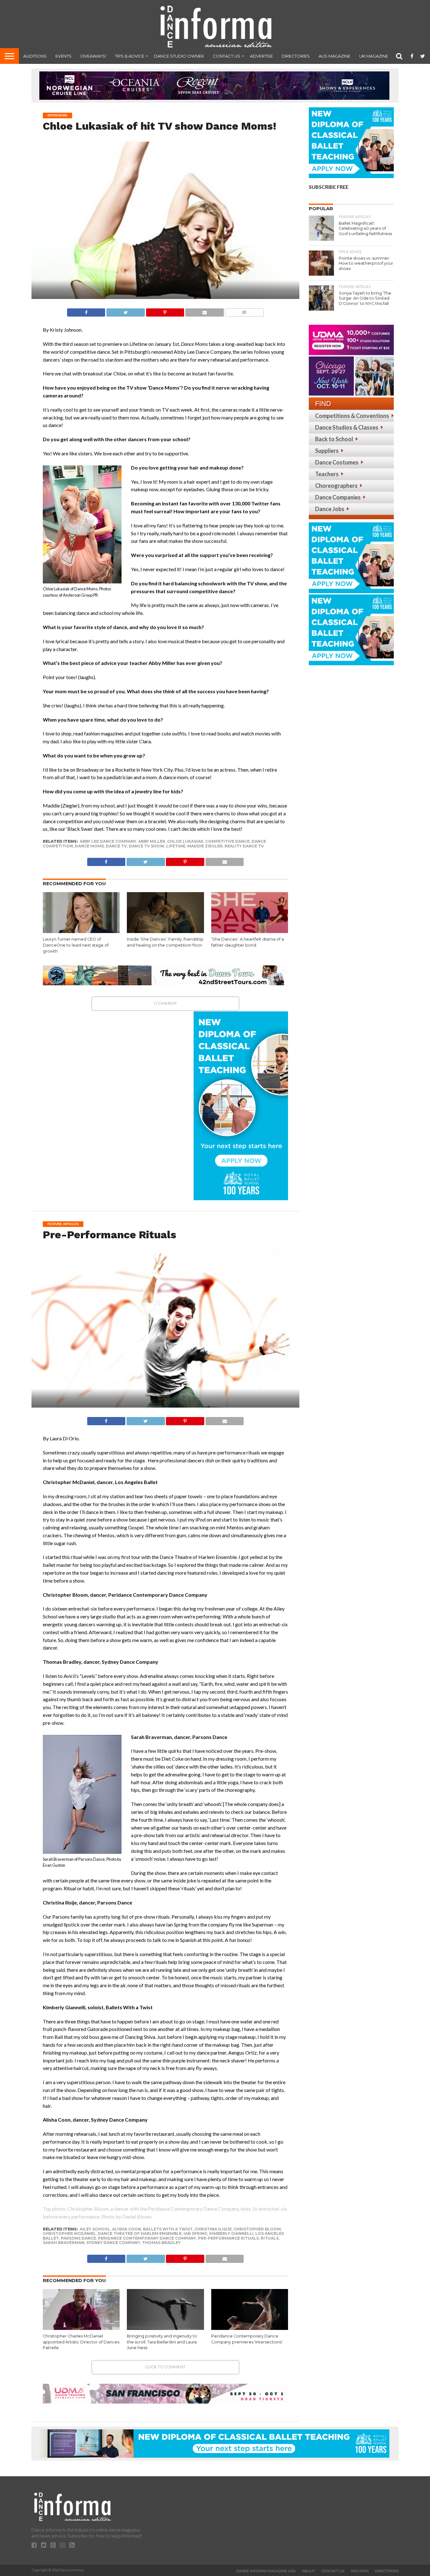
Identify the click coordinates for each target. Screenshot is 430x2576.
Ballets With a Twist (168, 2229)
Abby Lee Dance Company (108, 841)
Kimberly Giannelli (231, 2233)
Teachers (327, 474)
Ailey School (95, 2229)
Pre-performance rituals (228, 2238)
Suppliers (327, 451)
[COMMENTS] (244, 311)
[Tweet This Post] (125, 311)
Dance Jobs (330, 509)
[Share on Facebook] (86, 311)
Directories (296, 56)
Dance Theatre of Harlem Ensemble (140, 2233)
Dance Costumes (337, 462)
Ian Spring (195, 2233)
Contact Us (226, 56)
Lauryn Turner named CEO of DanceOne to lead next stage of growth (76, 945)
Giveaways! (93, 56)
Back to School (334, 439)
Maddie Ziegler (205, 846)
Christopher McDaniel (69, 2233)
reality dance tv (244, 846)
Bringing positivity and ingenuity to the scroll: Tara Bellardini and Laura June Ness (162, 2342)
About (308, 2571)
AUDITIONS (35, 56)
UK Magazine (374, 56)
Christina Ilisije (213, 2229)
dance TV (116, 846)
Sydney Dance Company (113, 2243)
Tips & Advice (130, 56)
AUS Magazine (334, 56)
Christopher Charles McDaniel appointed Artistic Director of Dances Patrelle (81, 2342)
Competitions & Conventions (352, 416)
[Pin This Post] (165, 311)
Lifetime (176, 846)
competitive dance (227, 841)
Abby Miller (152, 841)
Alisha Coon (127, 2229)
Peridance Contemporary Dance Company (147, 2238)
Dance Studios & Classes (347, 427)
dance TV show (147, 846)
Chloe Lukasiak (185, 841)
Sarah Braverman (64, 2243)
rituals (270, 2238)
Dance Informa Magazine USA (266, 2571)
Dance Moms (89, 846)
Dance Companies (338, 497)
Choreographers (336, 486)
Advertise (261, 56)
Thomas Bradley (161, 2243)
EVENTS (63, 56)
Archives (360, 2571)
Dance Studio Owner (179, 56)
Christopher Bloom (257, 2229)
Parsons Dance (78, 2238)
